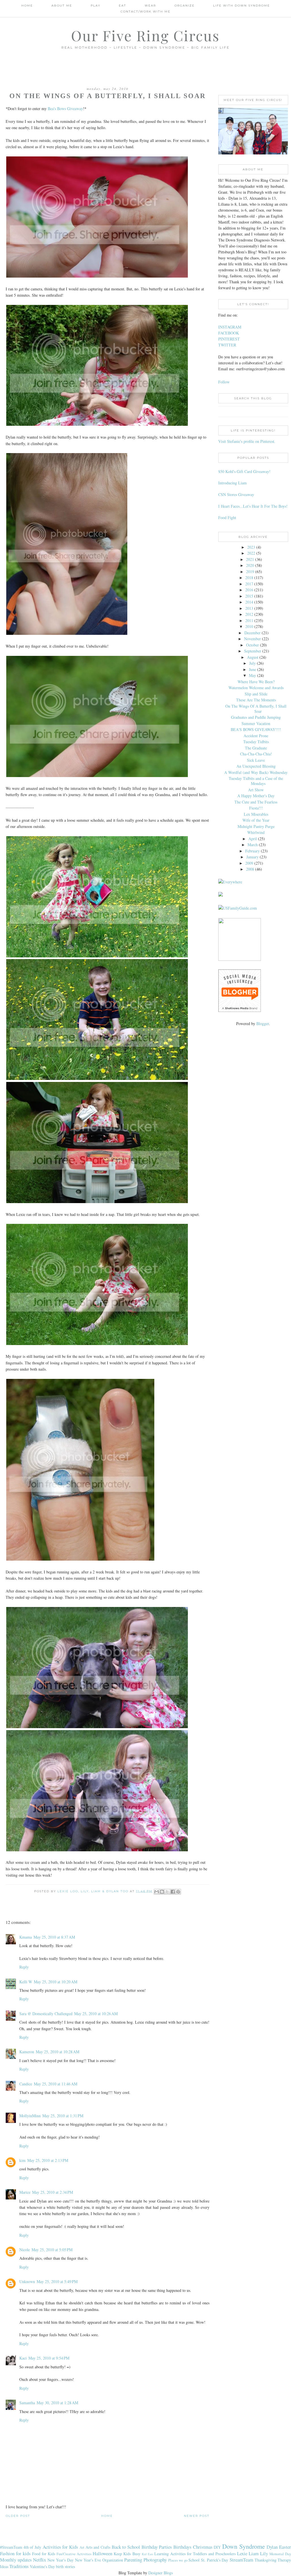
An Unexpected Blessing (256, 766)
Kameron (27, 2052)
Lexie (242, 2553)
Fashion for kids (15, 2553)
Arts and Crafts (98, 2547)
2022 (251, 553)
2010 (249, 626)
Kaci (23, 2358)
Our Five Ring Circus (145, 35)
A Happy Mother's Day (256, 796)
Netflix (40, 2560)
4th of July (32, 2547)
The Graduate (256, 748)
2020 (250, 565)
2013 (249, 608)
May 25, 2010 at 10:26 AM (96, 2014)
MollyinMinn (30, 2116)
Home (27, 6)
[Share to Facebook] (173, 1892)
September (253, 651)
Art (82, 2547)
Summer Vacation (256, 723)
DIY (217, 2547)
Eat (122, 6)
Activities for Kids (60, 2547)
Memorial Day (280, 2554)
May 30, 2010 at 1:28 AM (57, 2403)
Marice (25, 2192)
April (253, 839)
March (253, 845)
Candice (26, 2084)
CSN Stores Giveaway (236, 494)
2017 (249, 584)
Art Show (256, 790)
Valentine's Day (42, 2566)
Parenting (133, 2560)
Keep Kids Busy (127, 2554)
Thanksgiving (266, 2560)
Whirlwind (256, 832)
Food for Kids (44, 2554)
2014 (249, 602)
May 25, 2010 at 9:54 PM (49, 2358)
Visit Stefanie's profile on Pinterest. (247, 441)
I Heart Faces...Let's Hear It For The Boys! (253, 506)
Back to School (126, 2547)
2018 (249, 578)
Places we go (178, 2560)
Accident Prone (256, 736)
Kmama (26, 1937)
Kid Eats (147, 2554)
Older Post (18, 2516)
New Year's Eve (88, 2560)
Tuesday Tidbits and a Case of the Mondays (256, 781)
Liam (254, 2553)
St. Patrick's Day (215, 2560)
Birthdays (182, 2547)
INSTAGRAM (230, 327)
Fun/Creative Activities (74, 2554)
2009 (249, 863)
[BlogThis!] (162, 1892)
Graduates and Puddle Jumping (256, 717)
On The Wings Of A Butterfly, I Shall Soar (256, 709)
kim (22, 2160)
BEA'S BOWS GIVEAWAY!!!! (256, 729)
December (252, 633)
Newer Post (197, 2516)
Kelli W (26, 1982)
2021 (250, 559)
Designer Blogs (161, 2573)
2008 (250, 869)
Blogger (263, 1023)
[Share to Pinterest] (178, 1892)
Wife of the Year (256, 820)
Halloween (102, 2553)
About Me (62, 6)
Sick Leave (256, 760)
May (252, 675)
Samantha (27, 2403)
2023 (251, 547)
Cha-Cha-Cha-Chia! (256, 754)
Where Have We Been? (256, 682)
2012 (249, 614)
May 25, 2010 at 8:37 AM (54, 1937)
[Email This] (157, 1892)
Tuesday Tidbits (256, 742)
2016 (249, 590)
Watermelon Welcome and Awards (256, 688)
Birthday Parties (157, 2547)
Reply (24, 1967)
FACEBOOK (229, 333)
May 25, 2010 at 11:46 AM (56, 2084)
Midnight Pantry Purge (256, 826)
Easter (285, 2547)
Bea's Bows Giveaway (65, 109)
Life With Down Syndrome (242, 6)
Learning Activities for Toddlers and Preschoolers (195, 2554)
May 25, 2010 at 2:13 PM (48, 2160)
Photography (155, 2560)
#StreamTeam (11, 2547)
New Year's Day (61, 2560)
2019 (250, 572)
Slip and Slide (256, 694)
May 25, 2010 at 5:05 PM (52, 2250)
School (194, 2560)
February (252, 851)
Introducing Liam (232, 483)
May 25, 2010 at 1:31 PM (63, 2116)
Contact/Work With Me (145, 12)
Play (95, 6)
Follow (224, 382)
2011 (249, 620)
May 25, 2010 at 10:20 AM (56, 1982)
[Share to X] (167, 1892)
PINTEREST (229, 339)
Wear (150, 6)
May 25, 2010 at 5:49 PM (57, 2281)
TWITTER (227, 345)
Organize (185, 6)
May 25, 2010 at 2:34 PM (53, 2192)
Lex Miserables (256, 814)
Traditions (19, 2566)
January (252, 857)
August (253, 657)
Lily (264, 2553)
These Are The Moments (256, 700)
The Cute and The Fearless (256, 802)
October (252, 645)
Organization (113, 2560)
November (252, 639)
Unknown (27, 2281)
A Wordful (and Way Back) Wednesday (256, 772)
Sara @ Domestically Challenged (46, 2014)
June (252, 669)
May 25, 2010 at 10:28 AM (58, 2052)
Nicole (25, 2250)
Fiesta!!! (256, 808)
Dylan (272, 2547)
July (252, 663)
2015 (249, 596)
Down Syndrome (244, 2546)
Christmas (203, 2547)
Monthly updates (16, 2560)
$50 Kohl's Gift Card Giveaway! (244, 471)
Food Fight (227, 518)
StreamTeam (241, 2560)
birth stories (66, 2566)
